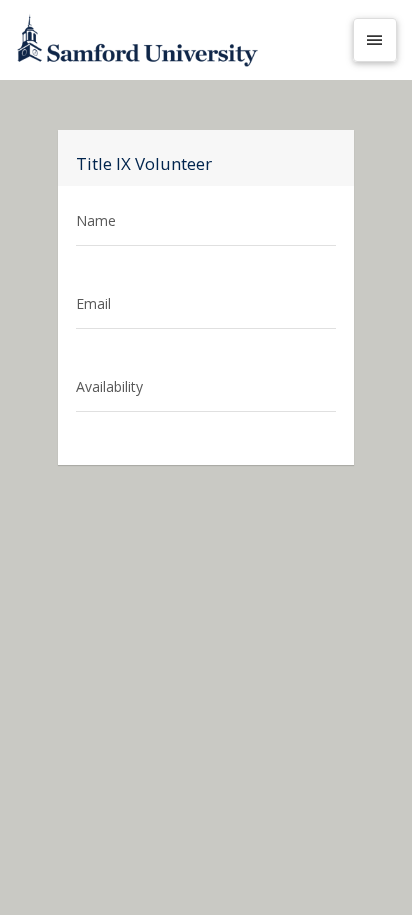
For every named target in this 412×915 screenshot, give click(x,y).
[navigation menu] (375, 40)
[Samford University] (178, 40)
